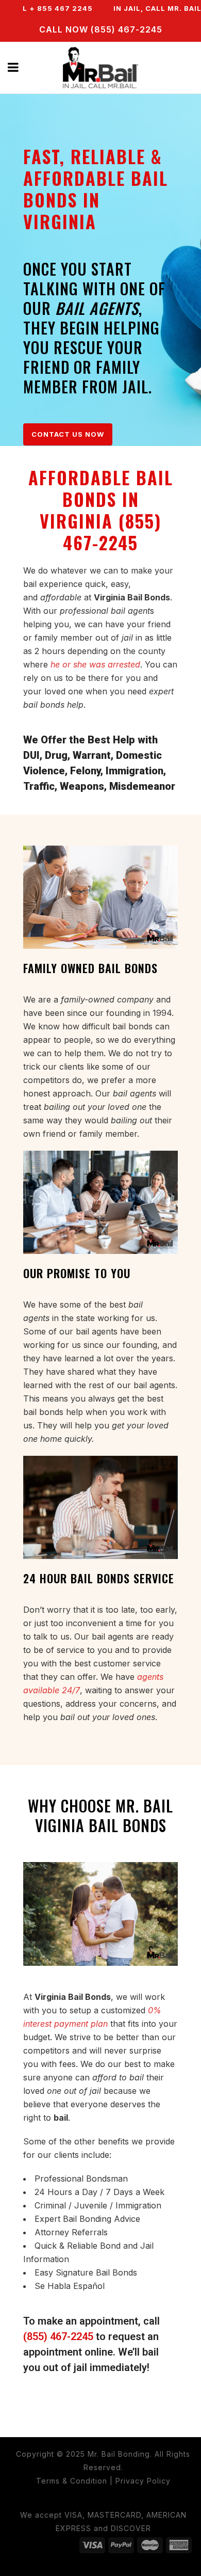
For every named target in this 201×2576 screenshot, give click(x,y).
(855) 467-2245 (58, 2336)
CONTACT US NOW (68, 434)
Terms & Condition (72, 2481)
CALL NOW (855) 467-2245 (101, 29)
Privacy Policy (143, 2481)
